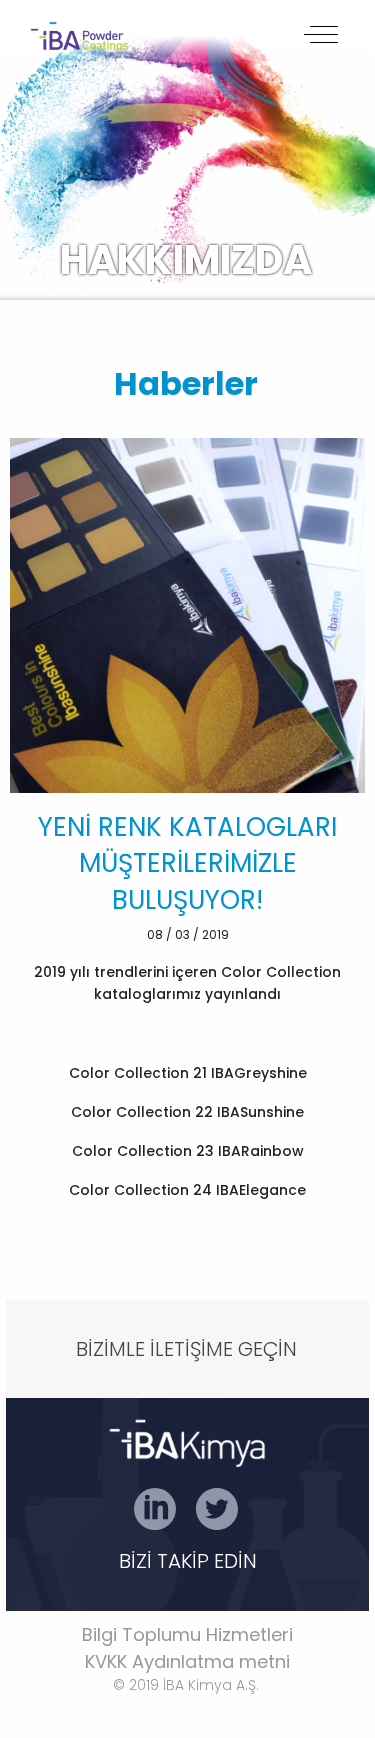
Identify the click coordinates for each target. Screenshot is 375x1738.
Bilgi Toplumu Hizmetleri (187, 1634)
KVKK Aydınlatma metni (187, 1661)
